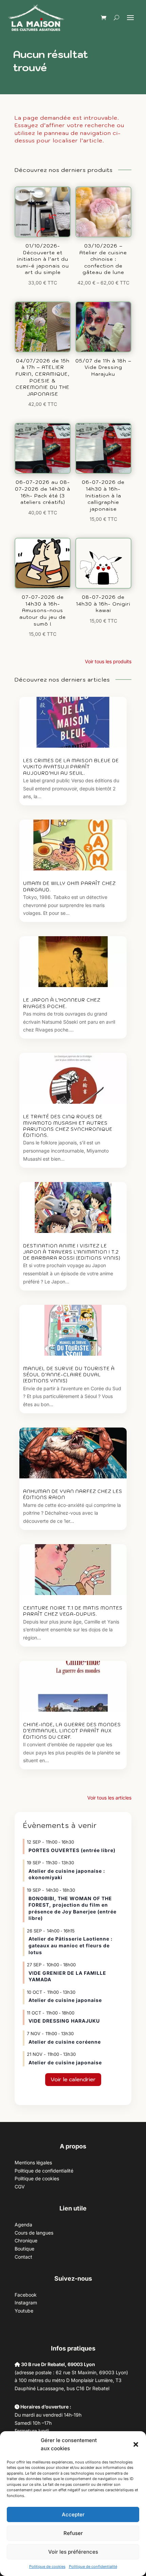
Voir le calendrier (73, 2079)
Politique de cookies (47, 2567)
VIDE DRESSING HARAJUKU (64, 2021)
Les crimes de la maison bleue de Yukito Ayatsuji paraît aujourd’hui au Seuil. (71, 767)
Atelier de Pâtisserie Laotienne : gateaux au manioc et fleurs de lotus (71, 1945)
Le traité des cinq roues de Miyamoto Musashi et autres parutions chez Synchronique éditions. (68, 1126)
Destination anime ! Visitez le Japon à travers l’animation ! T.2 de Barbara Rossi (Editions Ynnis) (72, 1252)
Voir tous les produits (108, 661)
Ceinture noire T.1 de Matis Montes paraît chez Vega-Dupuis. (73, 1611)
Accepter (73, 2514)
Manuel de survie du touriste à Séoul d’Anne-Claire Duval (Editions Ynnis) (69, 1375)
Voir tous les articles (109, 1798)
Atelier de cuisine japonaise (66, 2000)
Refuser (73, 2533)
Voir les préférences (73, 2552)
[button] (136, 2444)
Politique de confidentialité (93, 2567)
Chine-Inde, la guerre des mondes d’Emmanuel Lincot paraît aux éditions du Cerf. (72, 1731)
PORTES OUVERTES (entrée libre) (72, 1850)
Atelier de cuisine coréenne (65, 2042)
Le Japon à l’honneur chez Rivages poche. (62, 1003)
